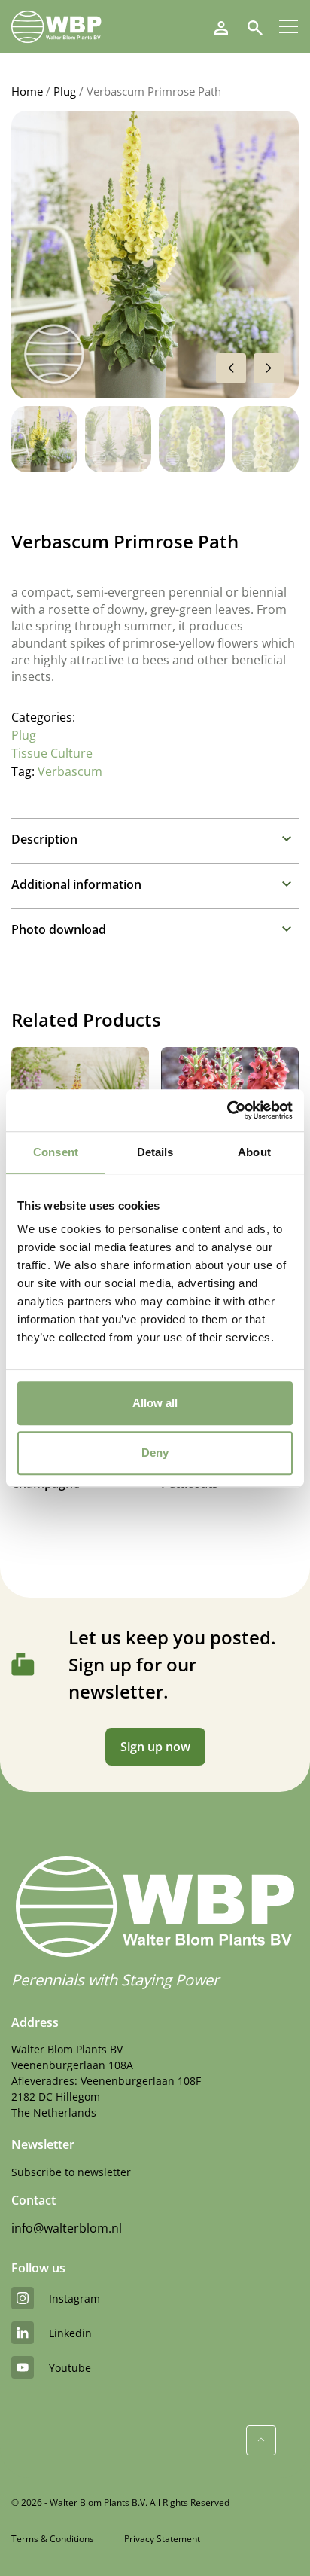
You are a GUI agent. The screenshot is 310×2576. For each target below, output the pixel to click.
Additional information (76, 884)
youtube (70, 2368)
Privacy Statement (162, 2539)
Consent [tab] (56, 1152)
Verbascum (70, 771)
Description (44, 839)
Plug (65, 91)
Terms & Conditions (53, 2539)
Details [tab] (155, 1152)
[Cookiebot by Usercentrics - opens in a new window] (227, 1110)
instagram (74, 2298)
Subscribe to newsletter (71, 2172)
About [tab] (254, 1152)
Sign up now (155, 1747)
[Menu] (289, 26)
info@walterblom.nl (67, 2228)
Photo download (59, 929)
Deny (155, 1453)
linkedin (70, 2333)
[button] (269, 368)
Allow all (155, 1403)
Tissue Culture (52, 753)
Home (27, 91)
